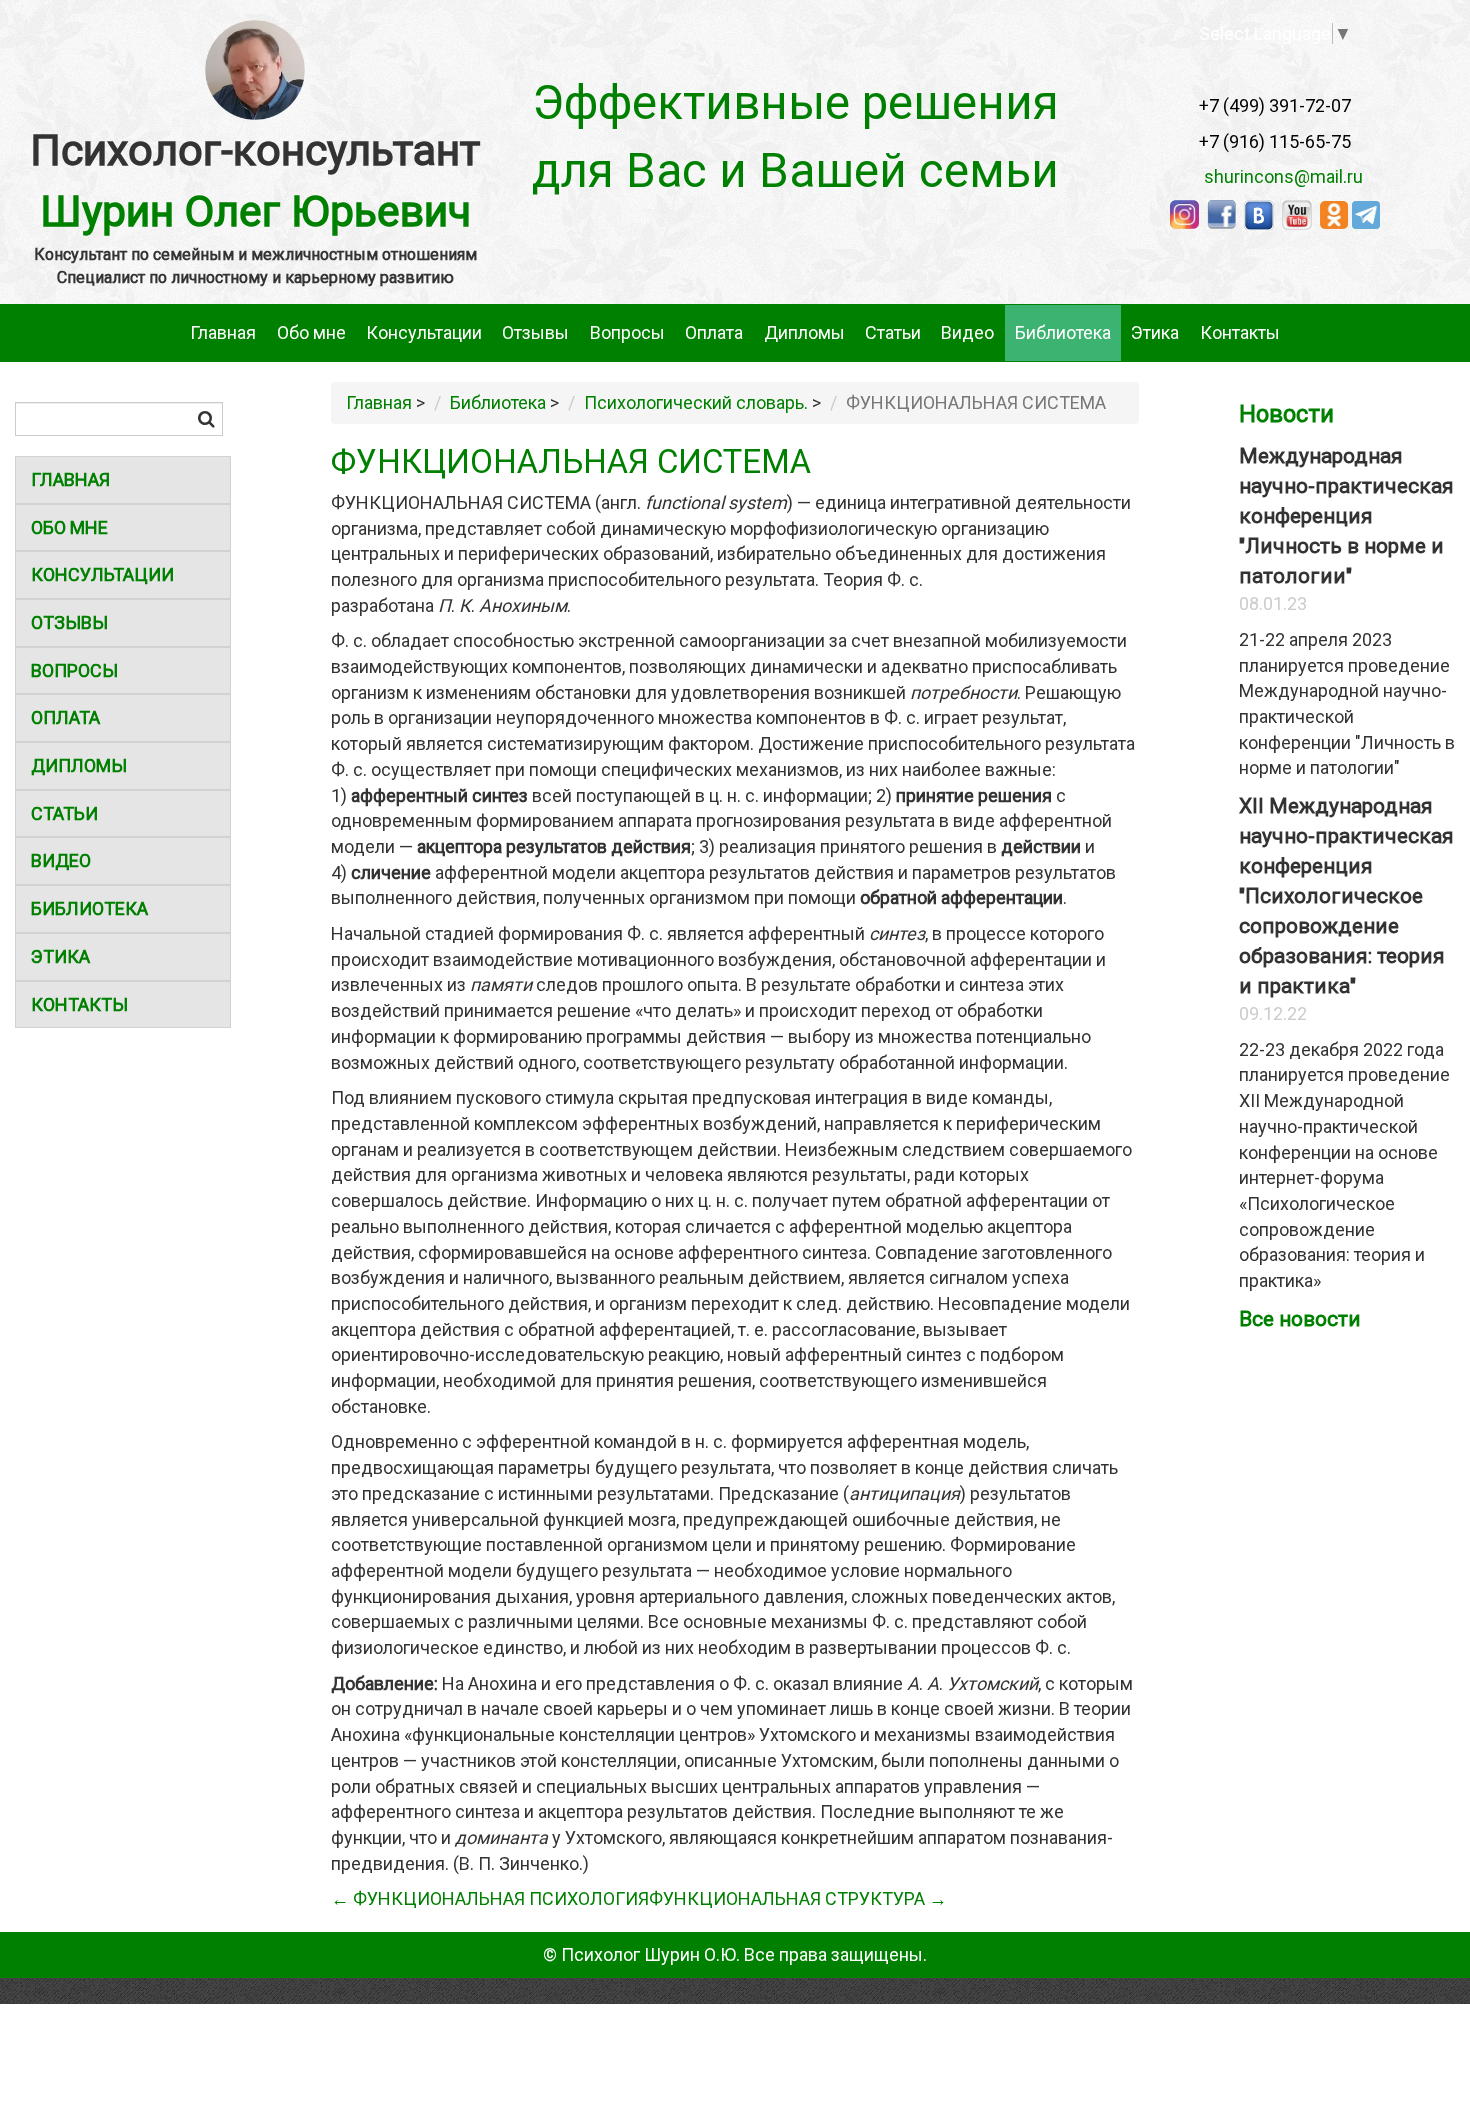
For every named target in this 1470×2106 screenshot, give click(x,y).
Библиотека (1063, 332)
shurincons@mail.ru (1277, 176)
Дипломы (804, 332)
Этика (1155, 332)
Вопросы (627, 332)
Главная (223, 332)
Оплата (714, 332)
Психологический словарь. (696, 402)
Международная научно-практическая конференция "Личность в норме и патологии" (1346, 516)
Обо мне (311, 332)
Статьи (893, 332)
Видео (967, 332)
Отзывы (535, 332)
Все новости (1300, 1319)
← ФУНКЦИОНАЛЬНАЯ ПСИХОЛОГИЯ (490, 1898)
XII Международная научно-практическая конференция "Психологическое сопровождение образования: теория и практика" (1346, 896)
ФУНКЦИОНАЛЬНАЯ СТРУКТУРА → (798, 1898)
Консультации (424, 332)
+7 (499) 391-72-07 (1275, 105)
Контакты (1240, 332)
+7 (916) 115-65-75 (1275, 141)
